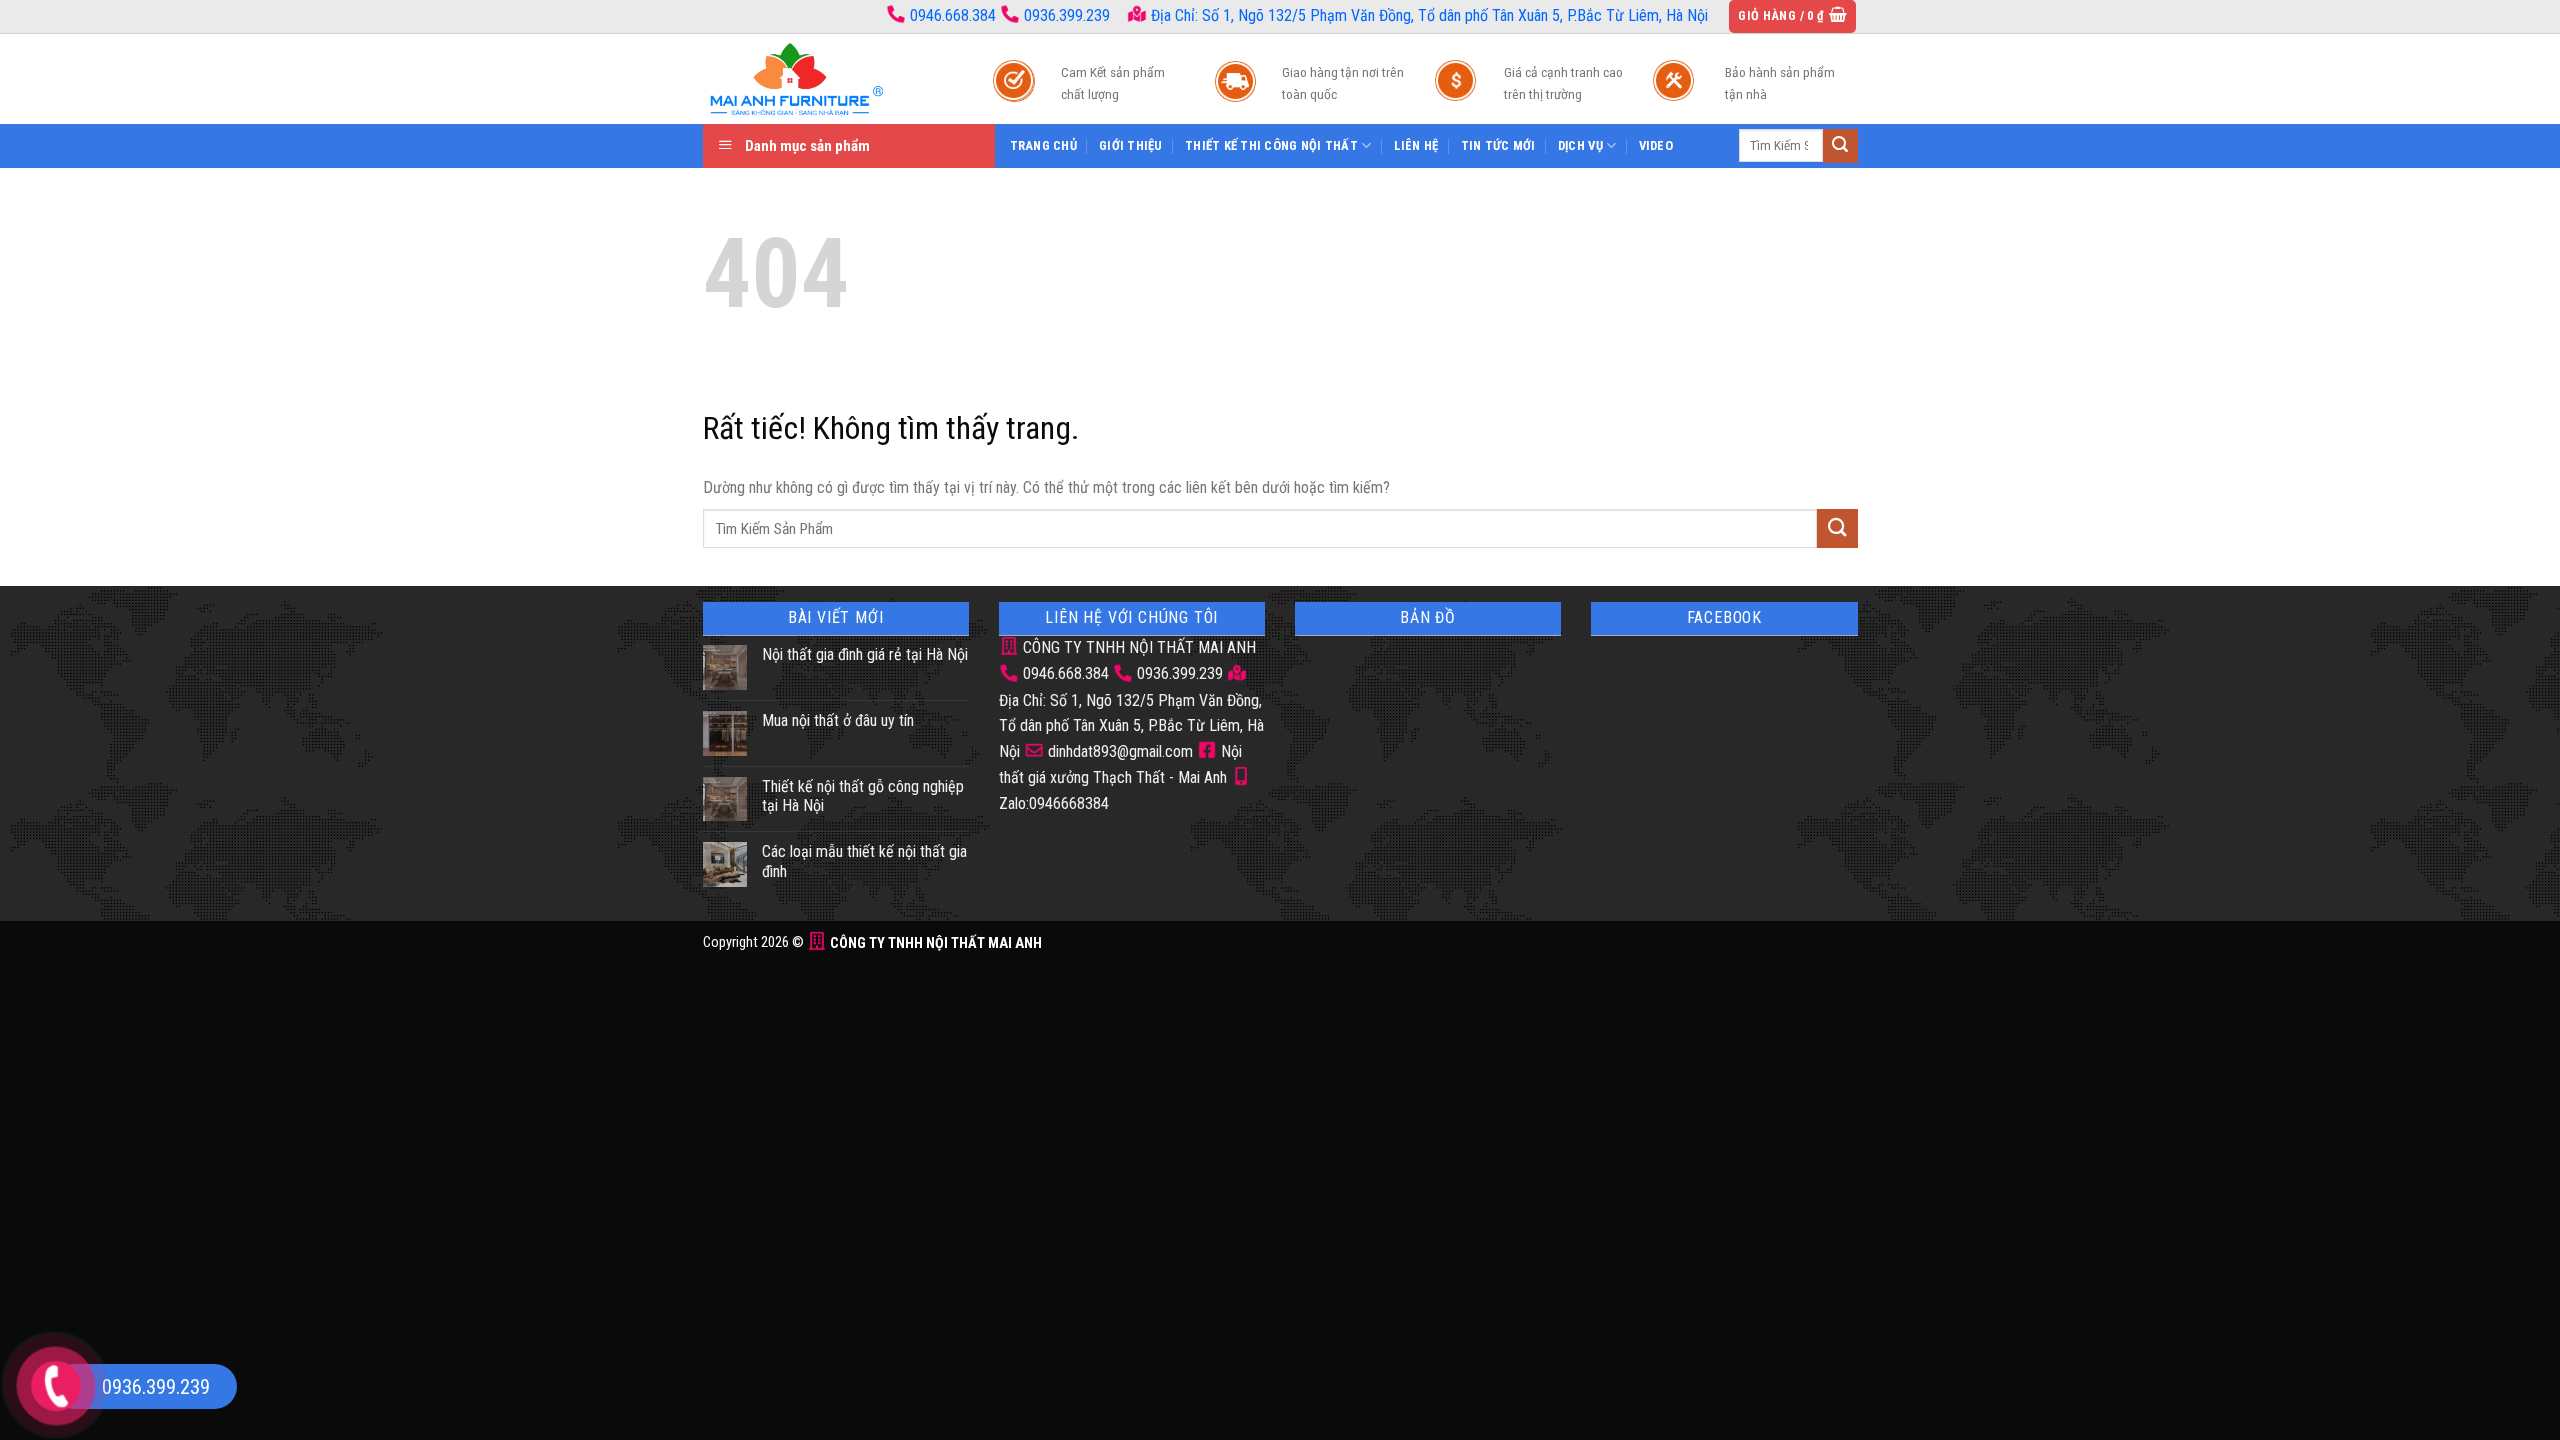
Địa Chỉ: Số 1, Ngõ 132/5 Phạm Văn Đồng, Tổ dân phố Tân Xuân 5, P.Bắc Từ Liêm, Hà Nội (1427, 15)
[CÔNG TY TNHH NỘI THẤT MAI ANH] (828, 79)
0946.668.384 (953, 15)
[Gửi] (1840, 146)
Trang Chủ (1043, 145)
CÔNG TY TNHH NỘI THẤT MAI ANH (1137, 647)
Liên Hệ (1416, 145)
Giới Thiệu (1131, 145)
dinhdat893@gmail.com (1118, 751)
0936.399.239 (1067, 15)
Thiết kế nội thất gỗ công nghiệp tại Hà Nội (863, 796)
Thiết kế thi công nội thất (1271, 145)
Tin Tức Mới (1498, 145)
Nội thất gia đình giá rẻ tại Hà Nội (865, 654)
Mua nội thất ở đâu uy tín (838, 720)
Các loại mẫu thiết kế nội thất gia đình (864, 861)
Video (1656, 145)
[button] (1792, 16)
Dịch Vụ (1580, 145)
